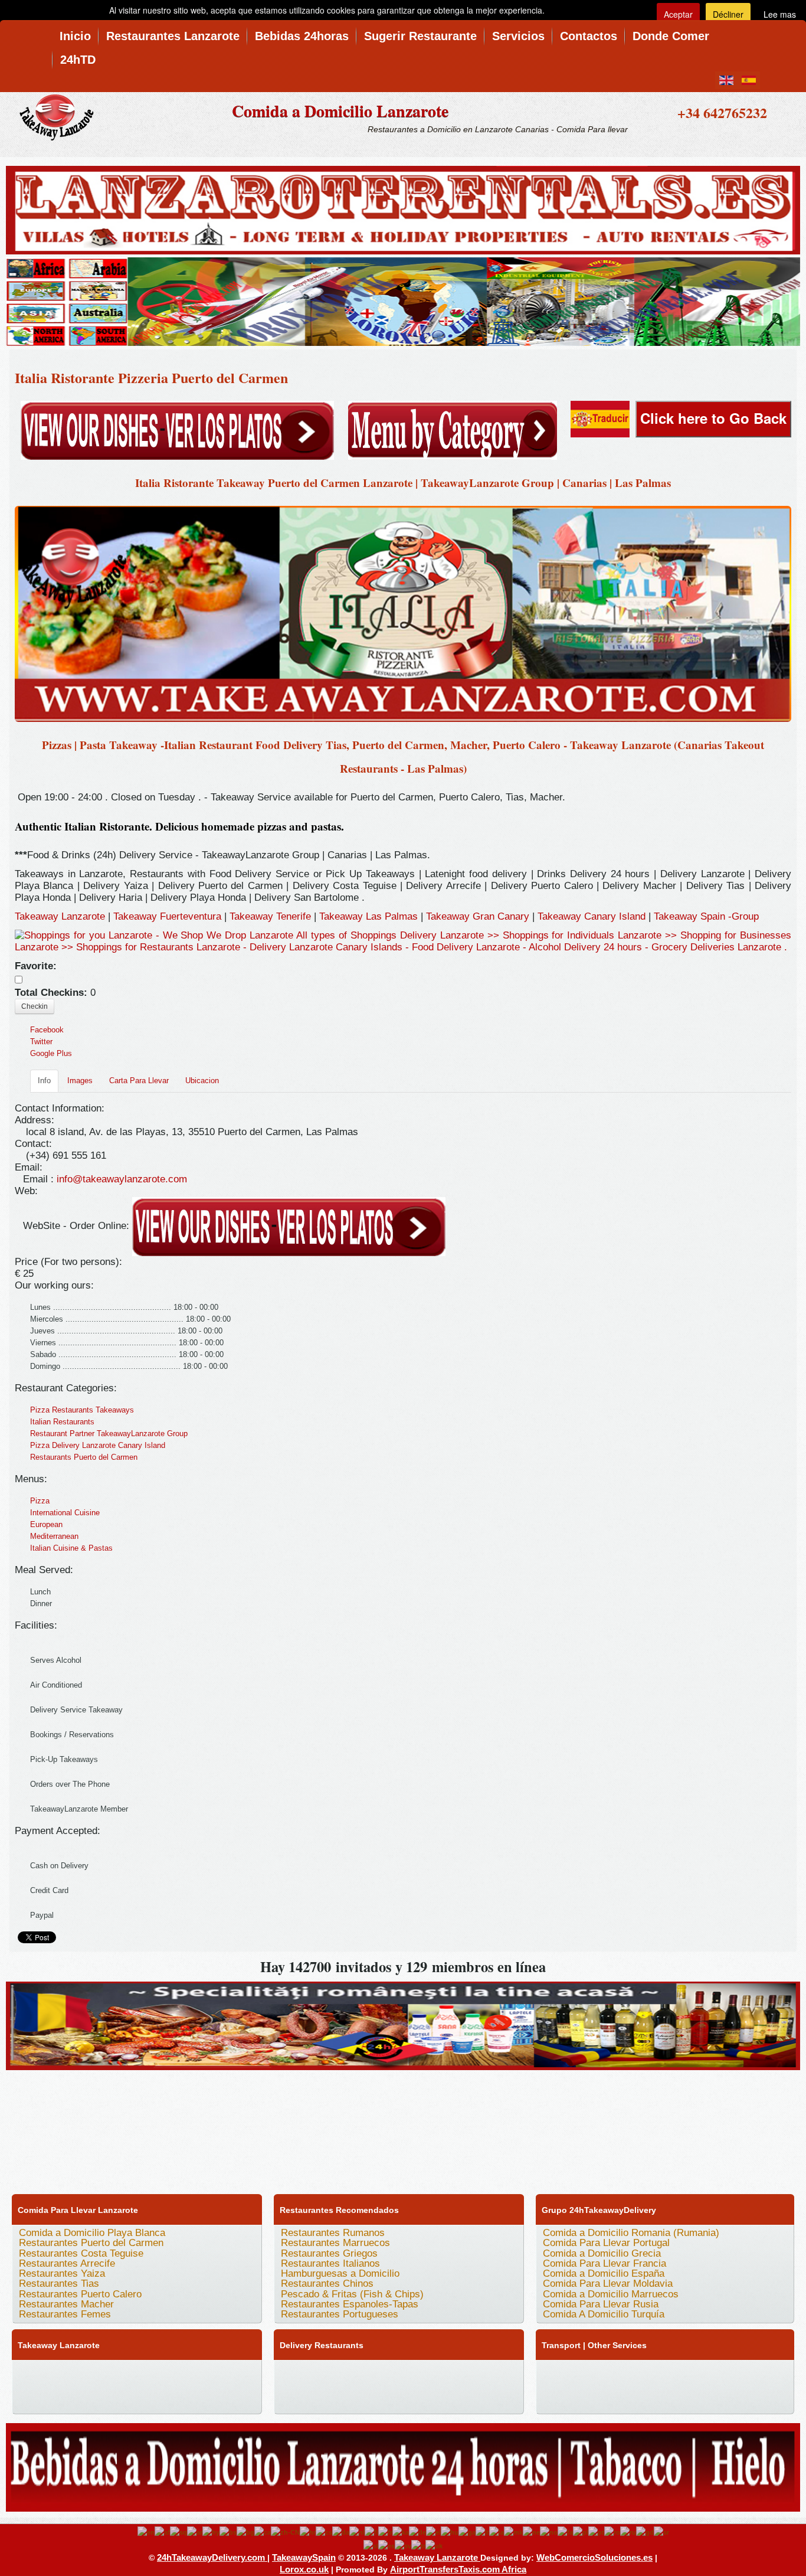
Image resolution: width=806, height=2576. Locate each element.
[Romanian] (612, 2532)
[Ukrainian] (434, 2545)
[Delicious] (205, 2374)
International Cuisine (65, 1513)
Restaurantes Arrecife (67, 2263)
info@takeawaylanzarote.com (122, 1179)
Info (44, 1081)
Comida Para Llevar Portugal (606, 2243)
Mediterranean (54, 1536)
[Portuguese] (596, 2532)
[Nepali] (531, 2532)
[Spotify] (115, 2397)
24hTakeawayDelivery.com (212, 2557)
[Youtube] (93, 2374)
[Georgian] (401, 2532)
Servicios (518, 36)
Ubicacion (202, 1081)
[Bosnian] (228, 2532)
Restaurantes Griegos (329, 2253)
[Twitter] (48, 2374)
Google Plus (51, 1053)
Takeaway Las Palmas (368, 916)
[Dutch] (357, 2532)
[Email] (70, 2397)
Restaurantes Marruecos (335, 2243)
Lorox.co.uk (304, 2569)
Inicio (75, 36)
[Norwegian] (549, 2532)
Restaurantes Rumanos (333, 2233)
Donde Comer (671, 36)
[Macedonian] (513, 2532)
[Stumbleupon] (48, 2397)
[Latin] (497, 2532)
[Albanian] (178, 2532)
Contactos (589, 36)
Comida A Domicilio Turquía (604, 2314)
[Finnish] (371, 2532)
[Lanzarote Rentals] (403, 208)
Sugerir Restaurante (420, 36)
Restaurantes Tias (59, 2284)
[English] (146, 2532)
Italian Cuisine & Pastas (71, 1548)
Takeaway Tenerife (270, 916)
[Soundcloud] (115, 2374)
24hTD (78, 60)
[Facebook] (25, 2374)
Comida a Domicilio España (604, 2273)
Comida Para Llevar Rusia (601, 2304)
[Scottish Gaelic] (645, 2532)
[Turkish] (418, 2545)
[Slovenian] (371, 2545)
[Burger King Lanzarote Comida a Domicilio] (403, 2024)
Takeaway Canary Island (593, 916)
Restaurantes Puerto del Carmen (91, 2243)
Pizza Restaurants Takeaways (82, 1410)
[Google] (70, 2374)
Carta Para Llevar (139, 1081)
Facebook (47, 1030)
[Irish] (467, 2532)
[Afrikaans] (162, 2532)
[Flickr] (137, 2397)
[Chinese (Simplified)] (285, 2532)
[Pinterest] (160, 2374)
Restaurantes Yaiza (62, 2273)
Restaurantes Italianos (330, 2263)
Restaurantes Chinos (327, 2284)
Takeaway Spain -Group (706, 916)
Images (80, 1081)
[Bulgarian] (245, 2532)
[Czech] (324, 2532)
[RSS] (93, 2397)
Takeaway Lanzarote (60, 916)
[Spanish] (386, 2545)
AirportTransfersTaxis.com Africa (458, 2569)
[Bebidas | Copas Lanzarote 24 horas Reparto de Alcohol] (403, 2465)
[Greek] (433, 2532)
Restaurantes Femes (65, 2314)
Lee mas (780, 14)
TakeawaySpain (304, 2557)
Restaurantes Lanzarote (173, 36)
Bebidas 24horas (302, 36)
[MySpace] (160, 2397)
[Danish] (341, 2532)
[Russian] (628, 2532)
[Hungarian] (450, 2532)
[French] (385, 2532)
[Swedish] (403, 2545)
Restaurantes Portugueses (340, 2314)
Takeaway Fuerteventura (167, 916)
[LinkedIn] (182, 2374)
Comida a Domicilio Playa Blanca (92, 2233)
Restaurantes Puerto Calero (80, 2294)
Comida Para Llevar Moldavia (608, 2284)
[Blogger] (227, 2374)
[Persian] (565, 2532)
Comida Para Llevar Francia (604, 2263)
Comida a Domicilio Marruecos (611, 2294)
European (46, 1524)
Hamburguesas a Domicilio (340, 2273)
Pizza (40, 1501)
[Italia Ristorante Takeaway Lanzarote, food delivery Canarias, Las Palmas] (403, 613)
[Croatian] (308, 2532)
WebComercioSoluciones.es (594, 2557)
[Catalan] (263, 2532)
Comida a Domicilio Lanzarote (340, 111)
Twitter (41, 1042)
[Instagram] (137, 2374)
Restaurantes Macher (66, 2304)
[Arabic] (195, 2532)
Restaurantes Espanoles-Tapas (350, 2304)
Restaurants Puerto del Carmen (84, 1457)
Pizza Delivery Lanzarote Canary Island (98, 1445)
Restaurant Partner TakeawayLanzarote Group (109, 1434)
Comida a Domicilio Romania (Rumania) (631, 2233)
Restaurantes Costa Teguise (81, 2253)
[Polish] (581, 2532)
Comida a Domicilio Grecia (602, 2253)
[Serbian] (661, 2532)
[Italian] (482, 2532)
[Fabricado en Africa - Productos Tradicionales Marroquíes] (403, 300)
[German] (417, 2532)
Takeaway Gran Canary (479, 916)
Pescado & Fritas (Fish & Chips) (352, 2294)
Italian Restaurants (62, 1422)
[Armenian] (211, 2532)
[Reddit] (25, 2397)
